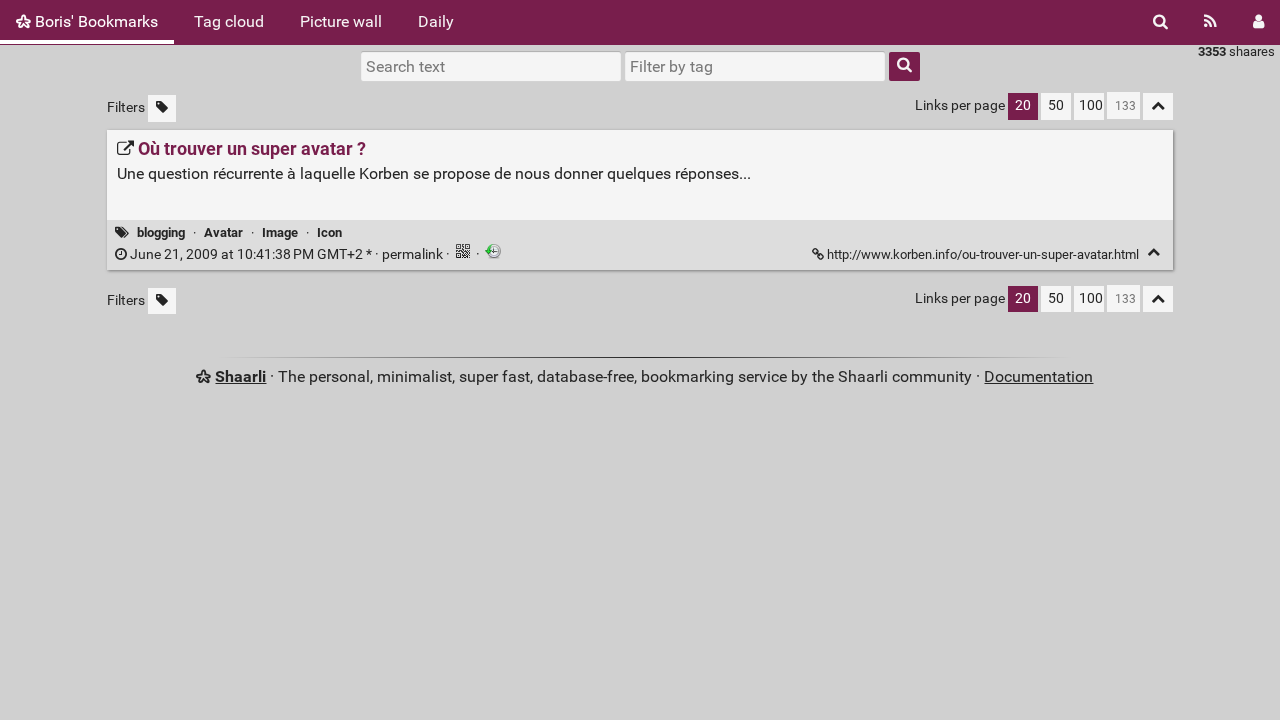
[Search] (1160, 22)
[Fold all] (1158, 106)
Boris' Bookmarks (94, 21)
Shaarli (240, 376)
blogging (161, 232)
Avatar (223, 232)
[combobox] (755, 66)
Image (280, 232)
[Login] (1258, 22)
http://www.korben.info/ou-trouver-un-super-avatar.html (983, 254)
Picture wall (341, 21)
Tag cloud (229, 21)
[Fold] (1153, 252)
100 (1091, 105)
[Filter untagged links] (162, 108)
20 (1023, 105)
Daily (436, 21)
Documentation (1038, 376)
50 (1056, 105)
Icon (329, 232)
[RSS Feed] (1210, 22)
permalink (286, 254)
